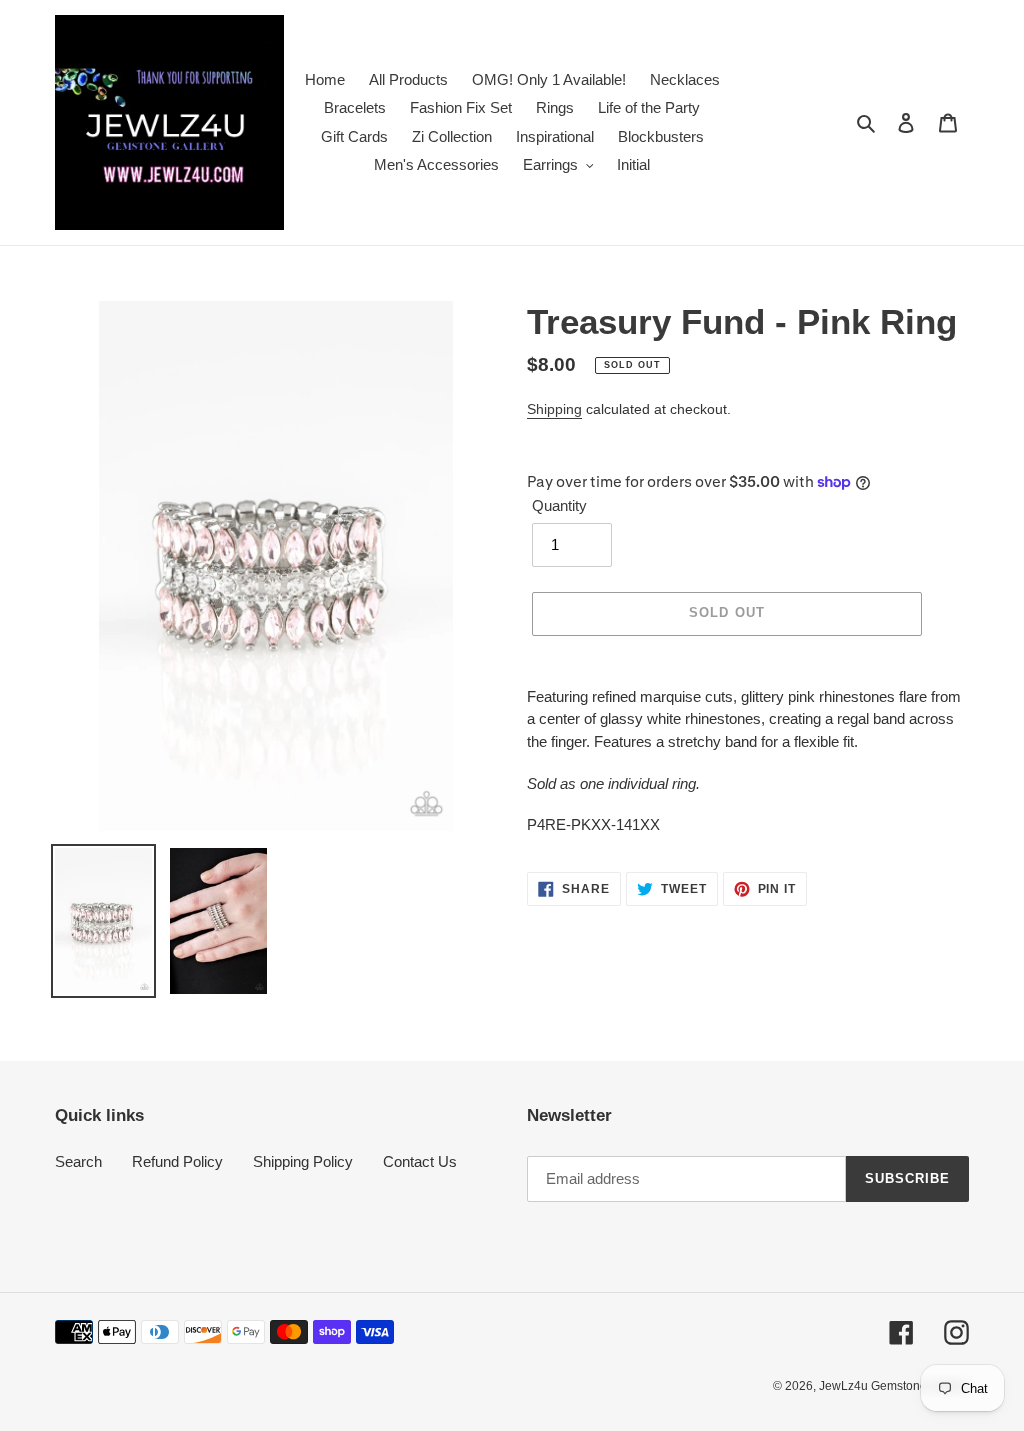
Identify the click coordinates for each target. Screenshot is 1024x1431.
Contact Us (420, 1161)
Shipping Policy (303, 1161)
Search (78, 1161)
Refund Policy (177, 1161)
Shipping (554, 409)
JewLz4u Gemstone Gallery (894, 1386)
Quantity (559, 505)
